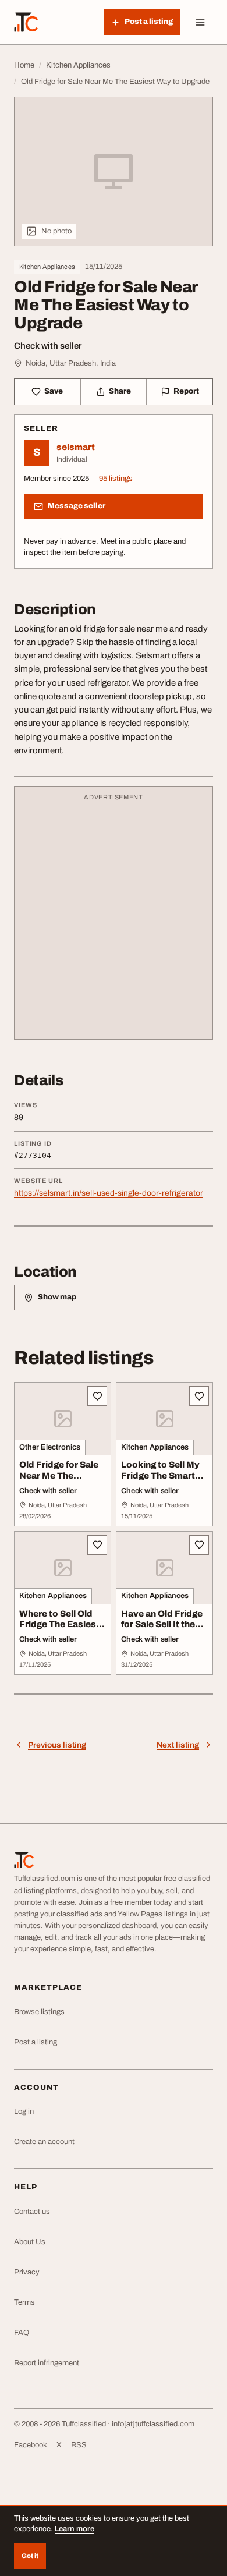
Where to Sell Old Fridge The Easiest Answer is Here (59, 1625)
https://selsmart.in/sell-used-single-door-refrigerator (109, 1193)
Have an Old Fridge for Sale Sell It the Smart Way (162, 1625)
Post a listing (36, 2042)
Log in (24, 2111)
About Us (30, 2242)
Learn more (75, 2529)
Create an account (44, 2142)
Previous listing (57, 1745)
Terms (24, 2302)
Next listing (178, 1745)
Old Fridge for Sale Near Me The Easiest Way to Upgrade (59, 1481)
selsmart (76, 447)
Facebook (31, 2445)
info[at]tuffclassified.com (153, 2424)
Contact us (32, 2212)
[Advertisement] (114, 919)
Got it (30, 2556)
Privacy (27, 2272)
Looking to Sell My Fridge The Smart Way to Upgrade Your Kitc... (160, 1481)
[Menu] (200, 22)
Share (120, 391)
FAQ (22, 2333)
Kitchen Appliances (47, 267)
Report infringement (47, 2363)
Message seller (77, 506)
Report (186, 391)
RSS (79, 2445)
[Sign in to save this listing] (97, 1396)
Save (54, 391)
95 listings (116, 479)
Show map (57, 1297)
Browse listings (39, 2012)
